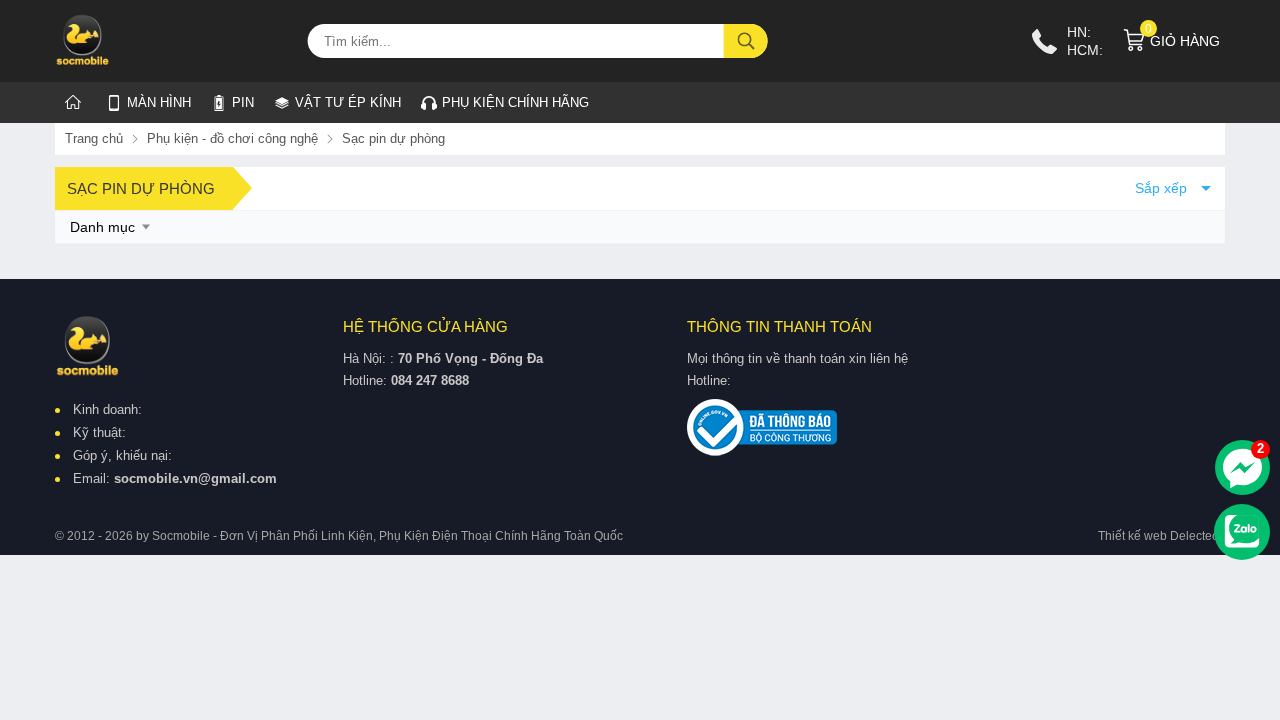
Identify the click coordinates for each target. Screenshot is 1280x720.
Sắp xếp (1161, 188)
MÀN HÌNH (159, 102)
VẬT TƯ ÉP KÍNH (338, 98)
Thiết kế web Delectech (1161, 536)
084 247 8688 (430, 380)
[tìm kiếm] (746, 41)
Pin (243, 102)
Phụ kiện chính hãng (515, 102)
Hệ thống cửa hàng (425, 326)
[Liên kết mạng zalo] (1242, 532)
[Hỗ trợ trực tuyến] (1242, 467)
